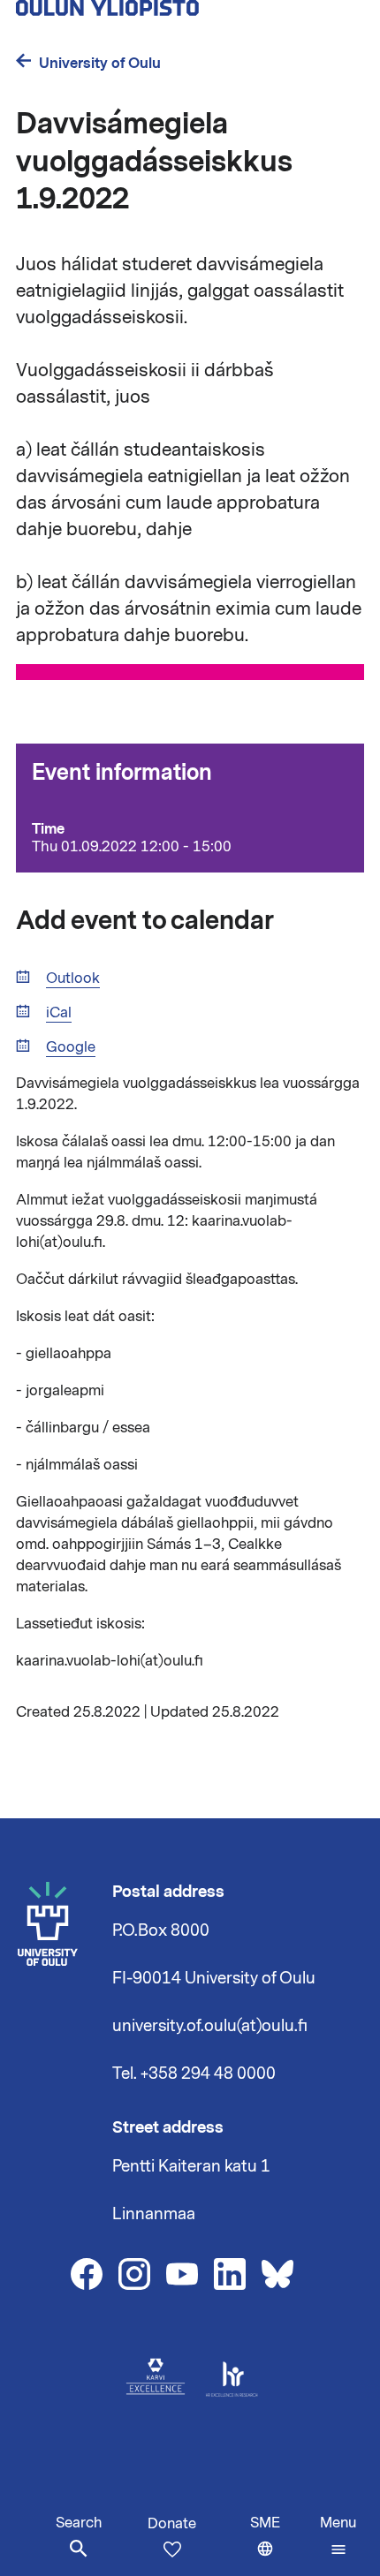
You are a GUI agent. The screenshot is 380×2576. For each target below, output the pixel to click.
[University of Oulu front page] (164, 11)
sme (281, 2545)
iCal (59, 1013)
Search (79, 2523)
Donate (172, 2524)
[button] (338, 2536)
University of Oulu (100, 63)
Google (71, 1048)
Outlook (73, 979)
